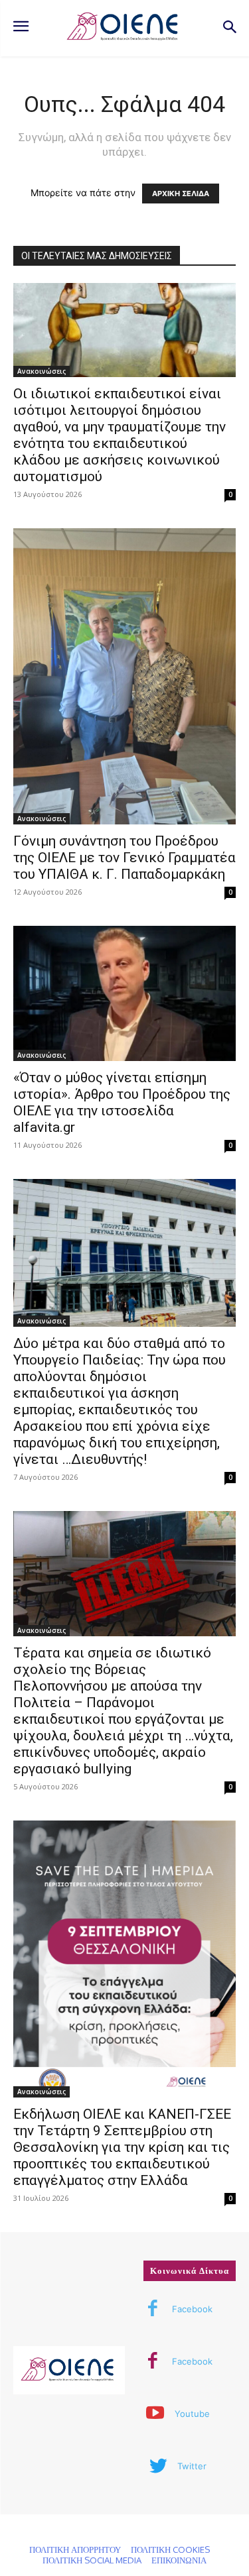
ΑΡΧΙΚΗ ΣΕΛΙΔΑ (181, 194)
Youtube (192, 2414)
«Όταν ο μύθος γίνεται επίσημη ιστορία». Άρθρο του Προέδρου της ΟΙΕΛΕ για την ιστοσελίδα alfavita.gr (122, 1102)
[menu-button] (21, 28)
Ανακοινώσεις (41, 371)
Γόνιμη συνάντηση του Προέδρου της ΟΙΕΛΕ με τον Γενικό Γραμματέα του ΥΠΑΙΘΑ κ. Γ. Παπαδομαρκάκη (124, 858)
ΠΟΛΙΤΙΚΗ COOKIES (170, 2549)
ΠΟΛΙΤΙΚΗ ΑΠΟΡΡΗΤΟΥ (75, 2549)
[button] (229, 28)
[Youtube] (155, 2414)
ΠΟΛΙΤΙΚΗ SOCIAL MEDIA (92, 2560)
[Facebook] (153, 2310)
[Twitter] (158, 2467)
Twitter (192, 2466)
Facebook (192, 2309)
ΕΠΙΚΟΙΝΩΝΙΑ (179, 2560)
